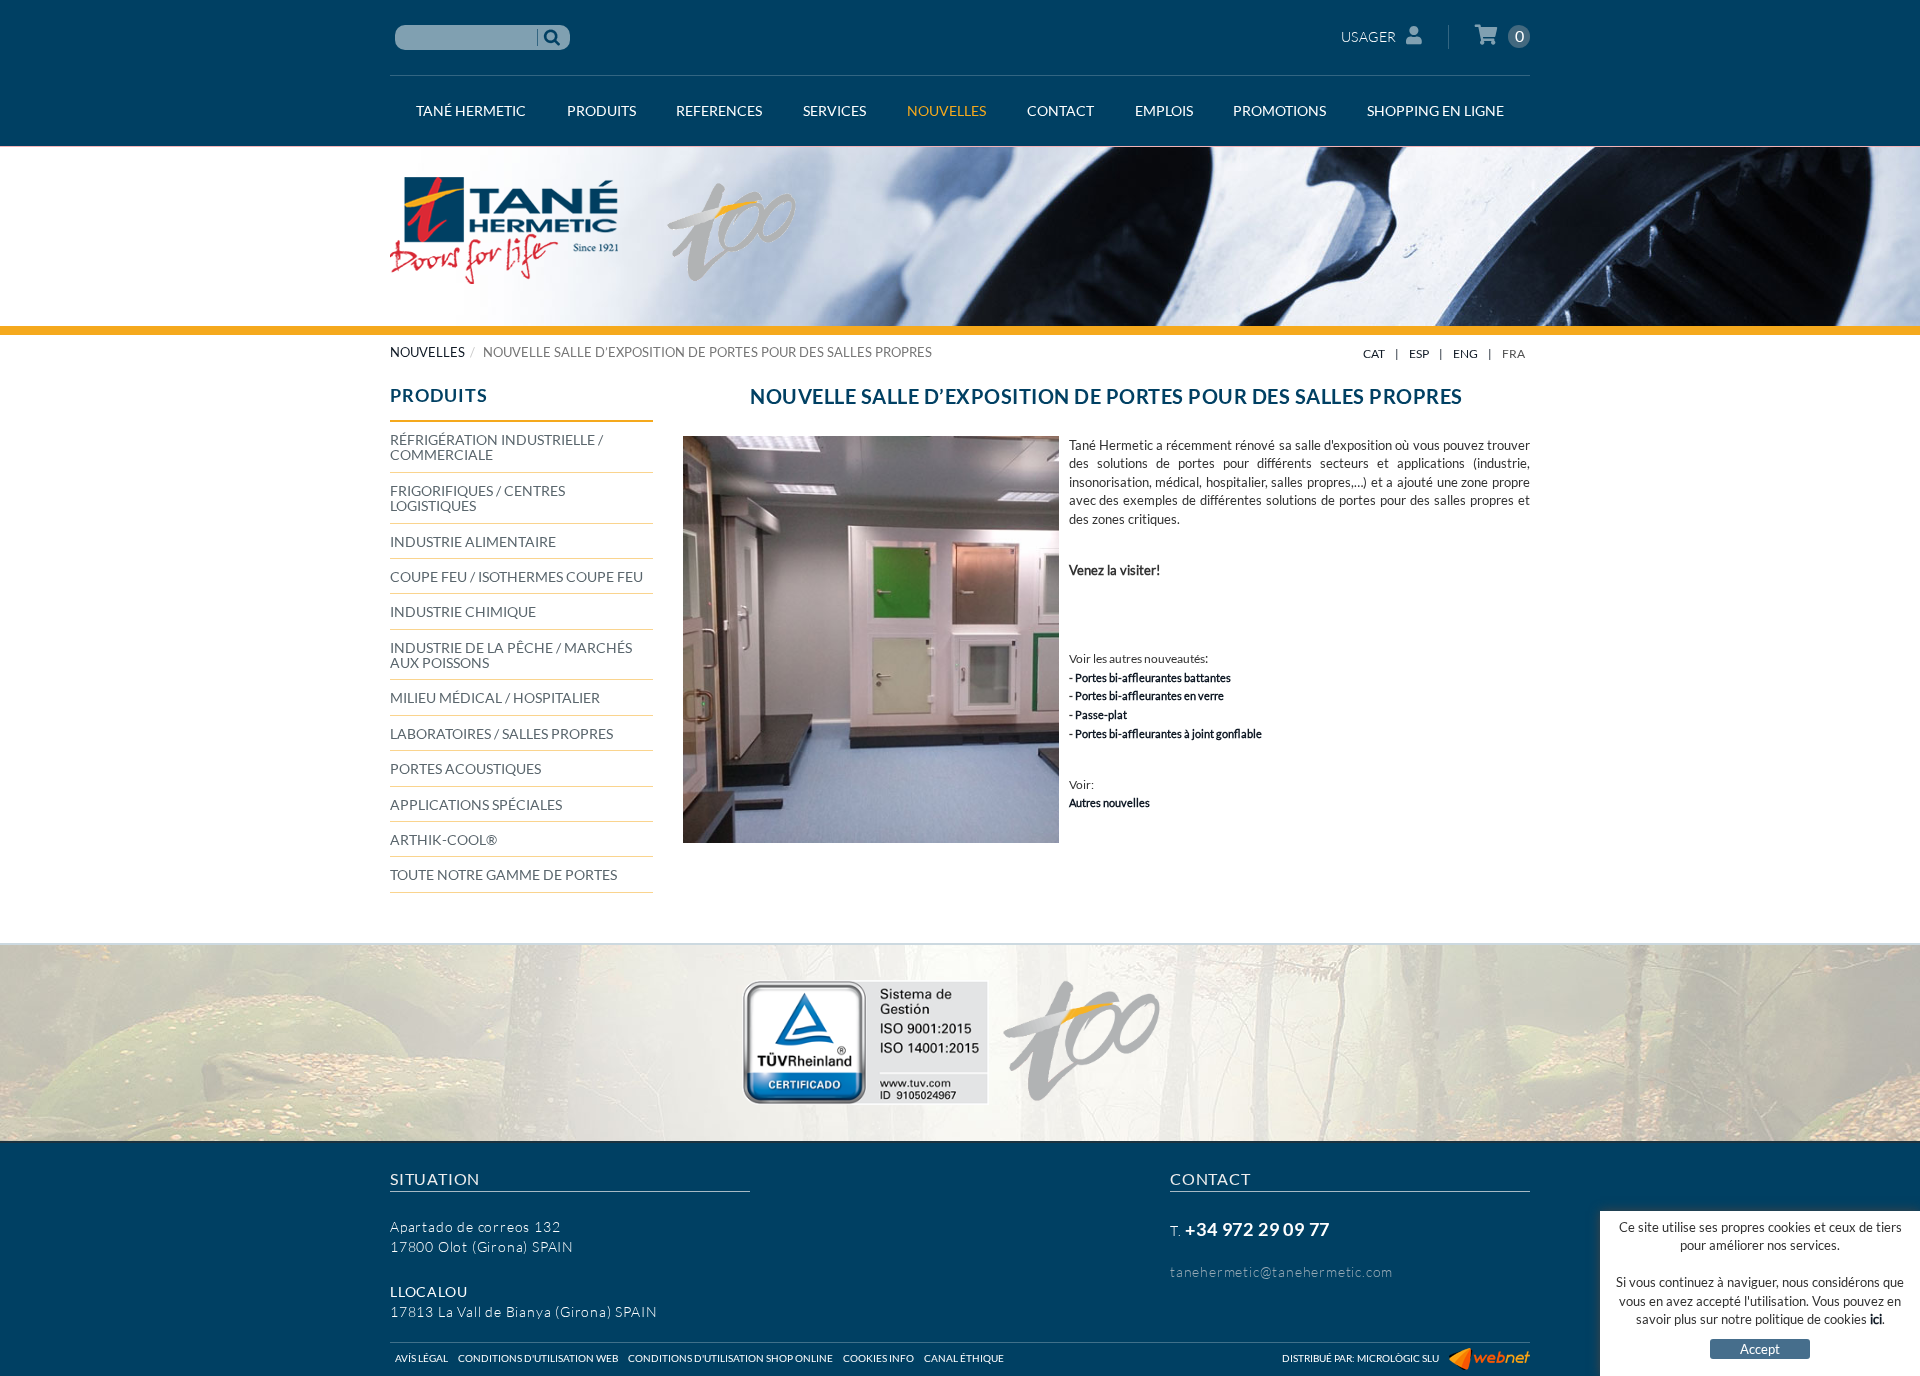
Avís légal (421, 1358)
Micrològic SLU (1398, 1358)
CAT (1374, 353)
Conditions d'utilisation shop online (730, 1358)
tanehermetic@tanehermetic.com (1281, 1271)
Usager (1369, 36)
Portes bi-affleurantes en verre (1149, 695)
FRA (1513, 353)
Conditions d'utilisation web (538, 1358)
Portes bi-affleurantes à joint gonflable (1168, 733)
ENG (1465, 353)
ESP (1419, 353)
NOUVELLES (427, 352)
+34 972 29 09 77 (1257, 1229)
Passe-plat (1101, 714)
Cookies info (878, 1358)
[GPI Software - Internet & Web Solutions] (1489, 1358)
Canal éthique (964, 1358)
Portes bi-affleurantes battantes (1153, 677)
